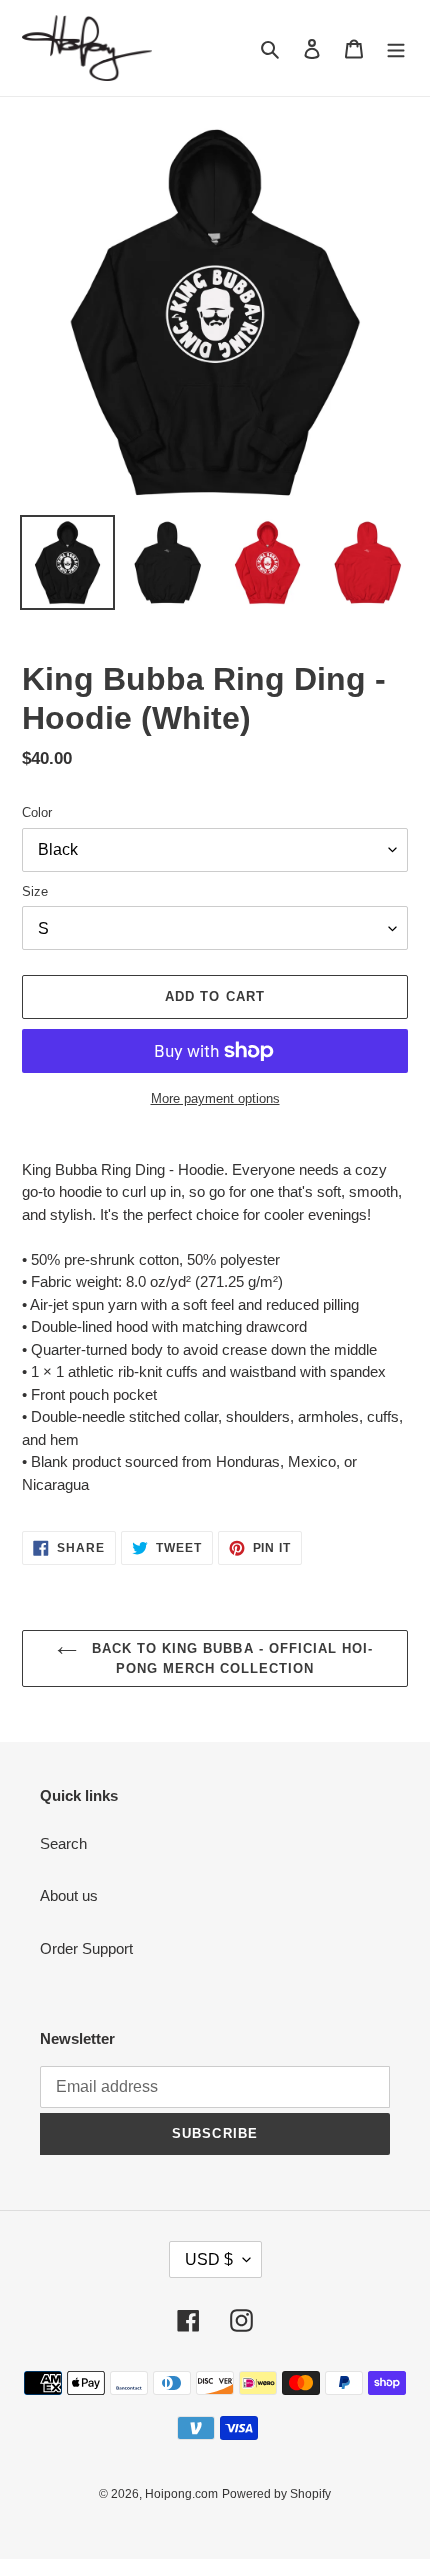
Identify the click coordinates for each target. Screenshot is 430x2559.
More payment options (215, 1098)
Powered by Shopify (276, 2494)
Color (37, 812)
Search (63, 1843)
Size (35, 891)
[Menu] (396, 48)
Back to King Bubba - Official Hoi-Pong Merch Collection (230, 1658)
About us (69, 1895)
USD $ (209, 2259)
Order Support (86, 1948)
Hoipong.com (181, 2494)
